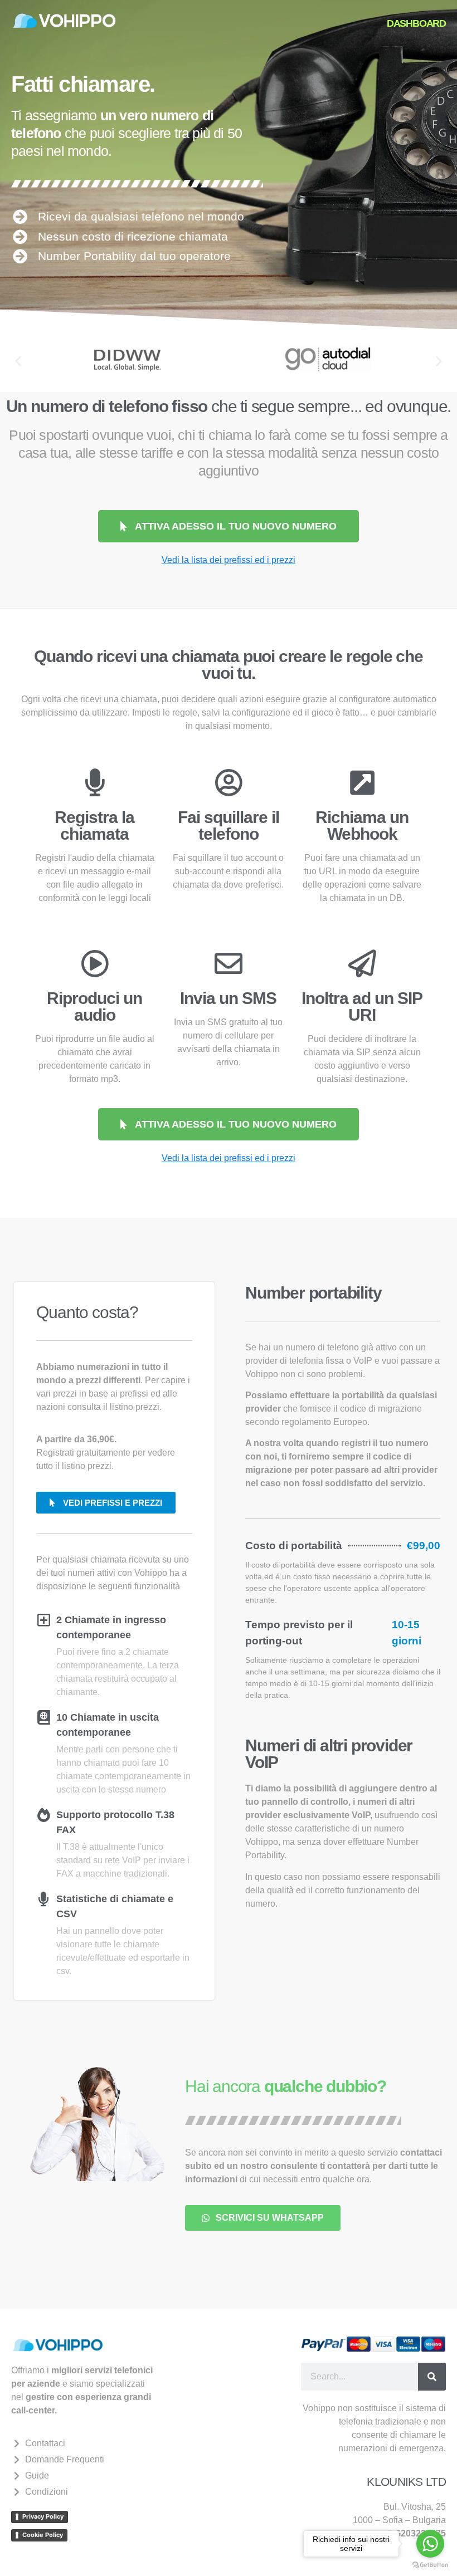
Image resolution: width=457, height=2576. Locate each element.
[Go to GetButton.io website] (430, 2565)
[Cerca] (432, 2377)
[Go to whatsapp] (430, 2544)
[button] (18, 361)
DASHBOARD (416, 23)
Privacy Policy (43, 2516)
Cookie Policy (43, 2535)
